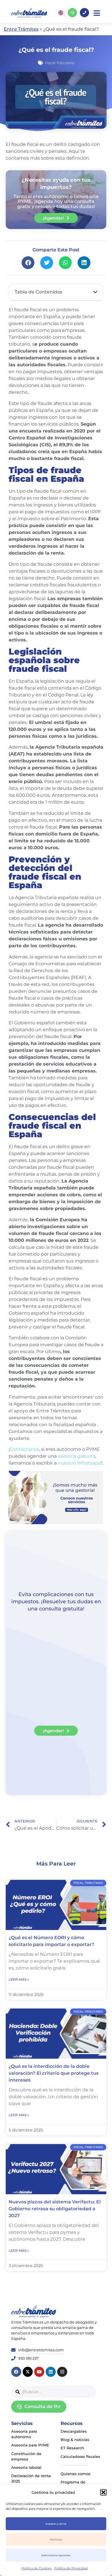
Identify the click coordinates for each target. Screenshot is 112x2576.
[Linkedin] (51, 2372)
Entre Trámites (21, 29)
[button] (103, 2492)
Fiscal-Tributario (60, 63)
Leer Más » (19, 1979)
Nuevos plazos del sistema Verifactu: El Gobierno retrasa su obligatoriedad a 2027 (55, 2209)
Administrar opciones (56, 2555)
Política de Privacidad (71, 2568)
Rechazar (56, 2539)
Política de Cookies (36, 2568)
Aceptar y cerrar (56, 2524)
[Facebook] (16, 2372)
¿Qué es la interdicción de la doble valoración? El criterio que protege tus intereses (54, 2073)
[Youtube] (39, 2372)
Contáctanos (24, 1449)
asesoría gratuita (76, 1456)
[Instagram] (62, 2372)
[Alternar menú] (97, 13)
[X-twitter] (28, 2372)
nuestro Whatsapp (79, 1463)
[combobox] (54, 2392)
